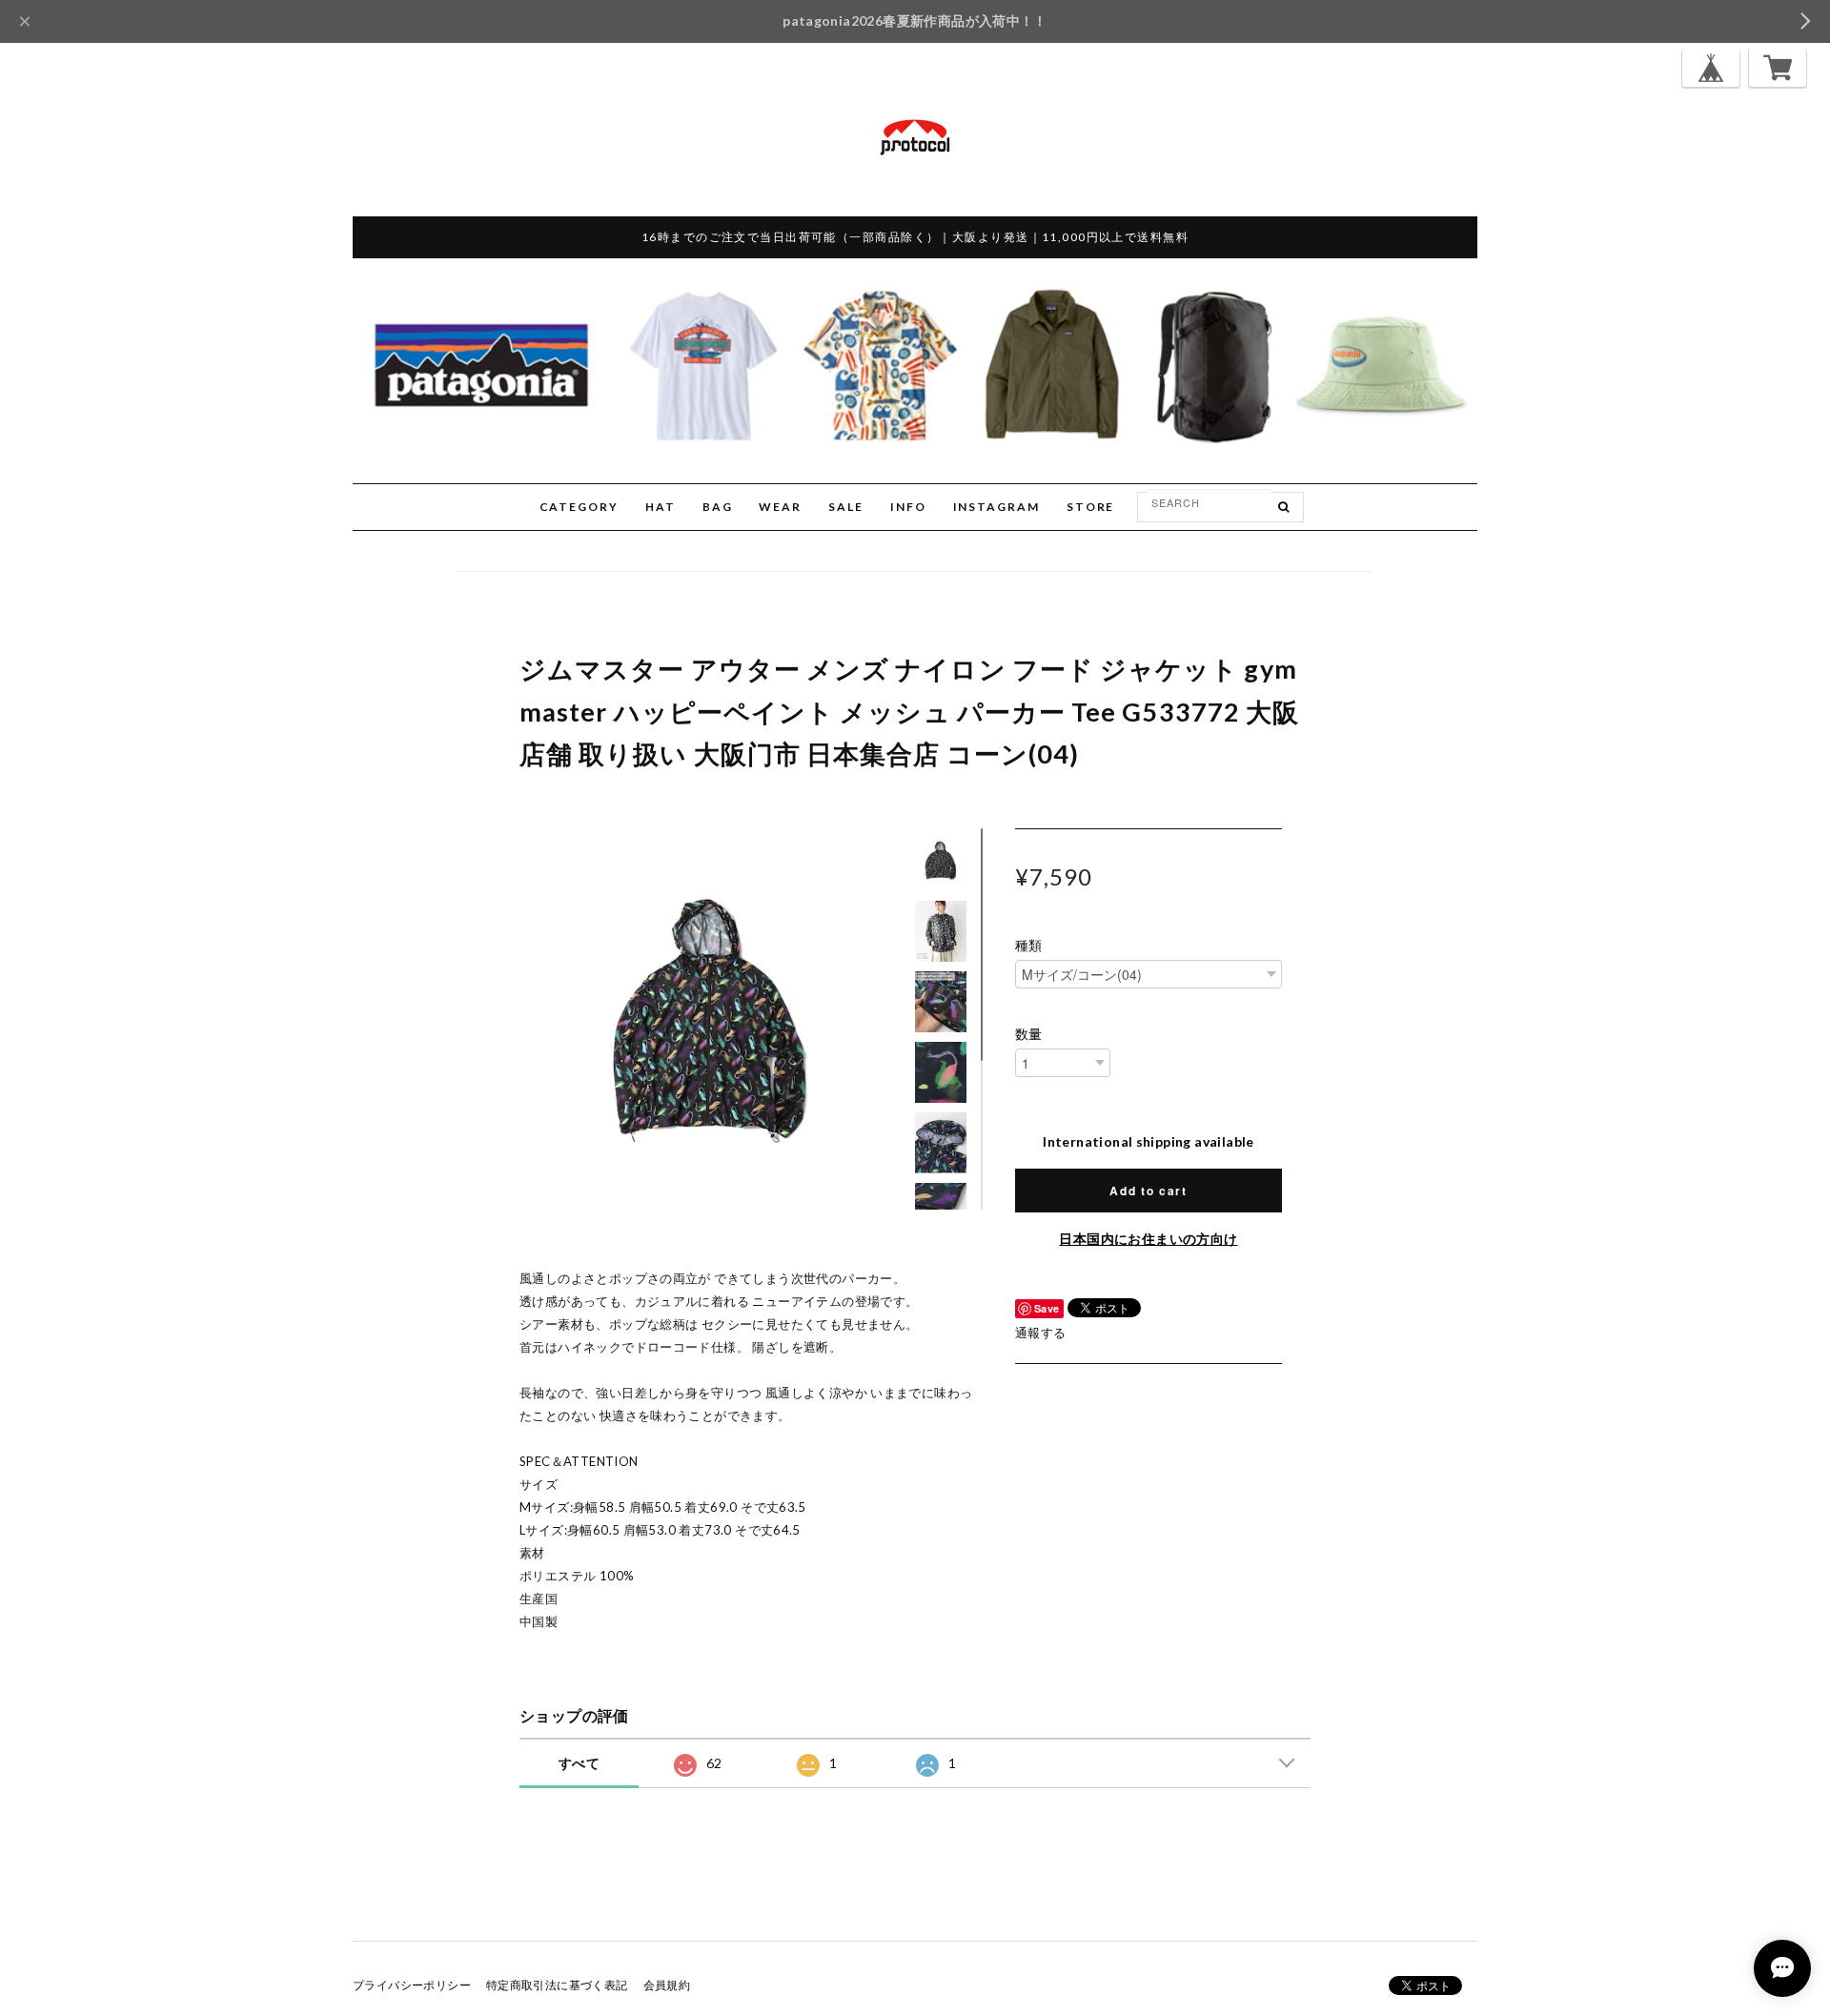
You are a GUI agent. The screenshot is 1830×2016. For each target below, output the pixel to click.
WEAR (780, 507)
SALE (846, 507)
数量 (1029, 1034)
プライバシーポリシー (412, 1985)
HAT (661, 507)
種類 (1029, 946)
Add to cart (1148, 1191)
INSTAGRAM (996, 507)
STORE (1091, 507)
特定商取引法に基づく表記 (557, 1985)
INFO (908, 507)
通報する (1041, 1333)
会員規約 (667, 1985)
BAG (718, 507)
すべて (579, 1763)
